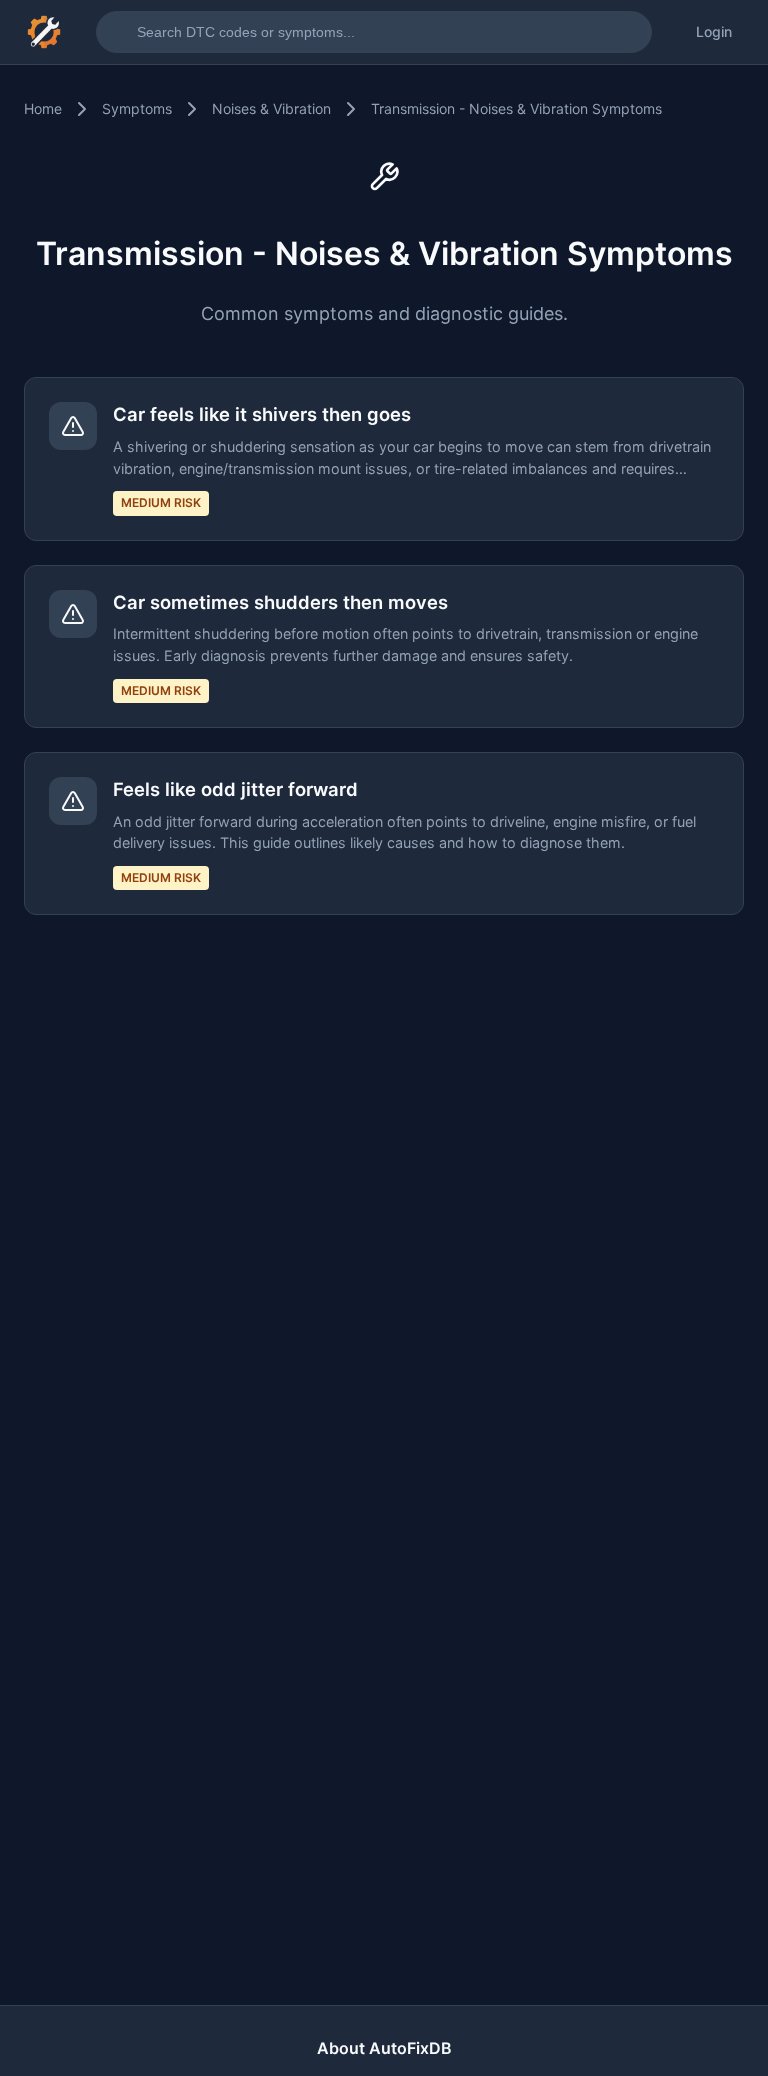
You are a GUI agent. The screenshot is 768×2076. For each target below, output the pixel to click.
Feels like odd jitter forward (235, 789)
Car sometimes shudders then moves (280, 602)
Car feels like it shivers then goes (262, 414)
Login (714, 31)
